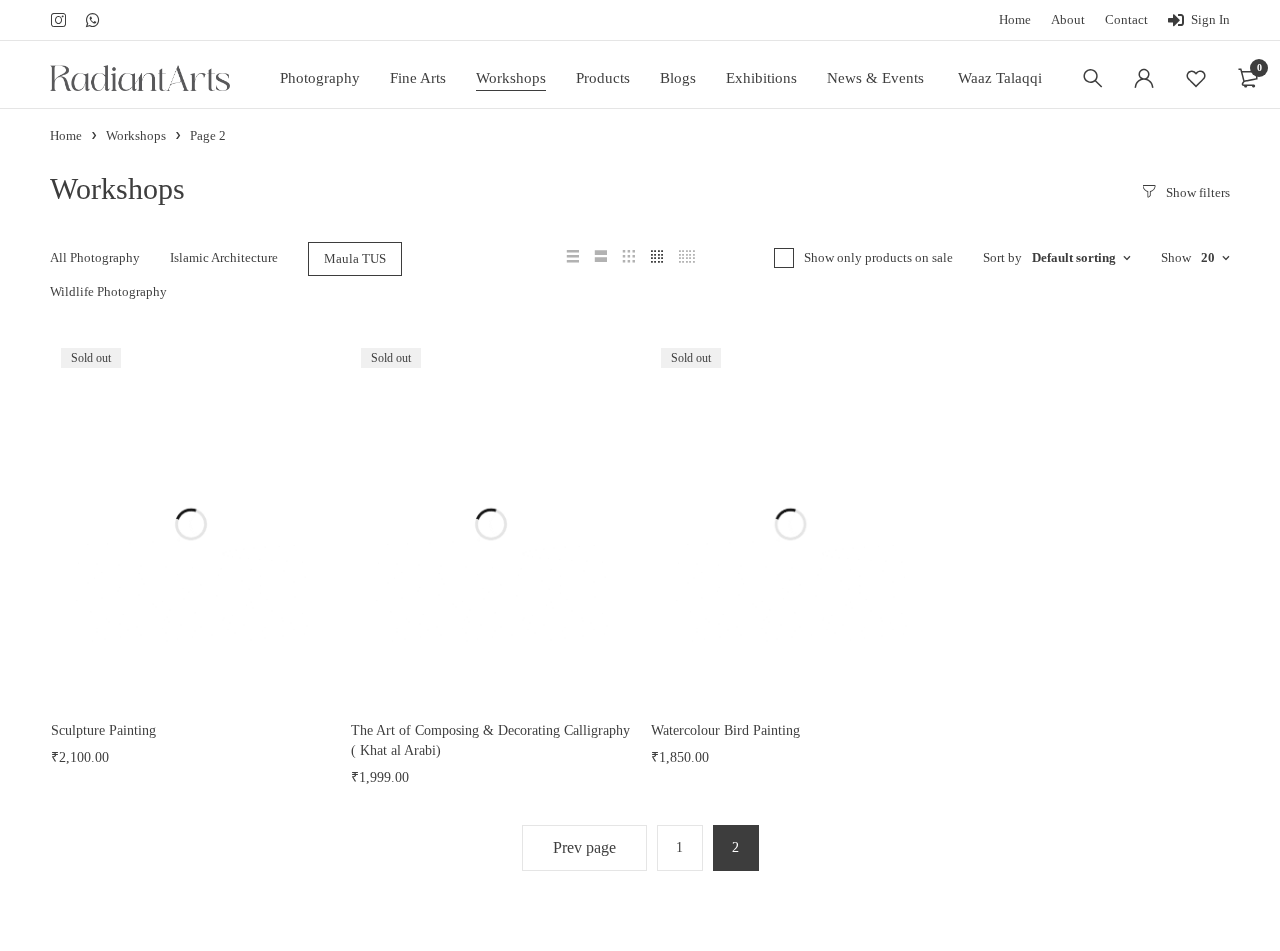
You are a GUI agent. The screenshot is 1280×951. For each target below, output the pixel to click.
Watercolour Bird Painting (725, 730)
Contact (1126, 19)
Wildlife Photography (108, 291)
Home (1015, 19)
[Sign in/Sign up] (1144, 78)
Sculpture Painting (103, 730)
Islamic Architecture (224, 257)
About (1068, 19)
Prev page (584, 847)
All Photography (95, 257)
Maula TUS (355, 258)
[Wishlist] (1196, 78)
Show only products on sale (878, 257)
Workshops (136, 135)
